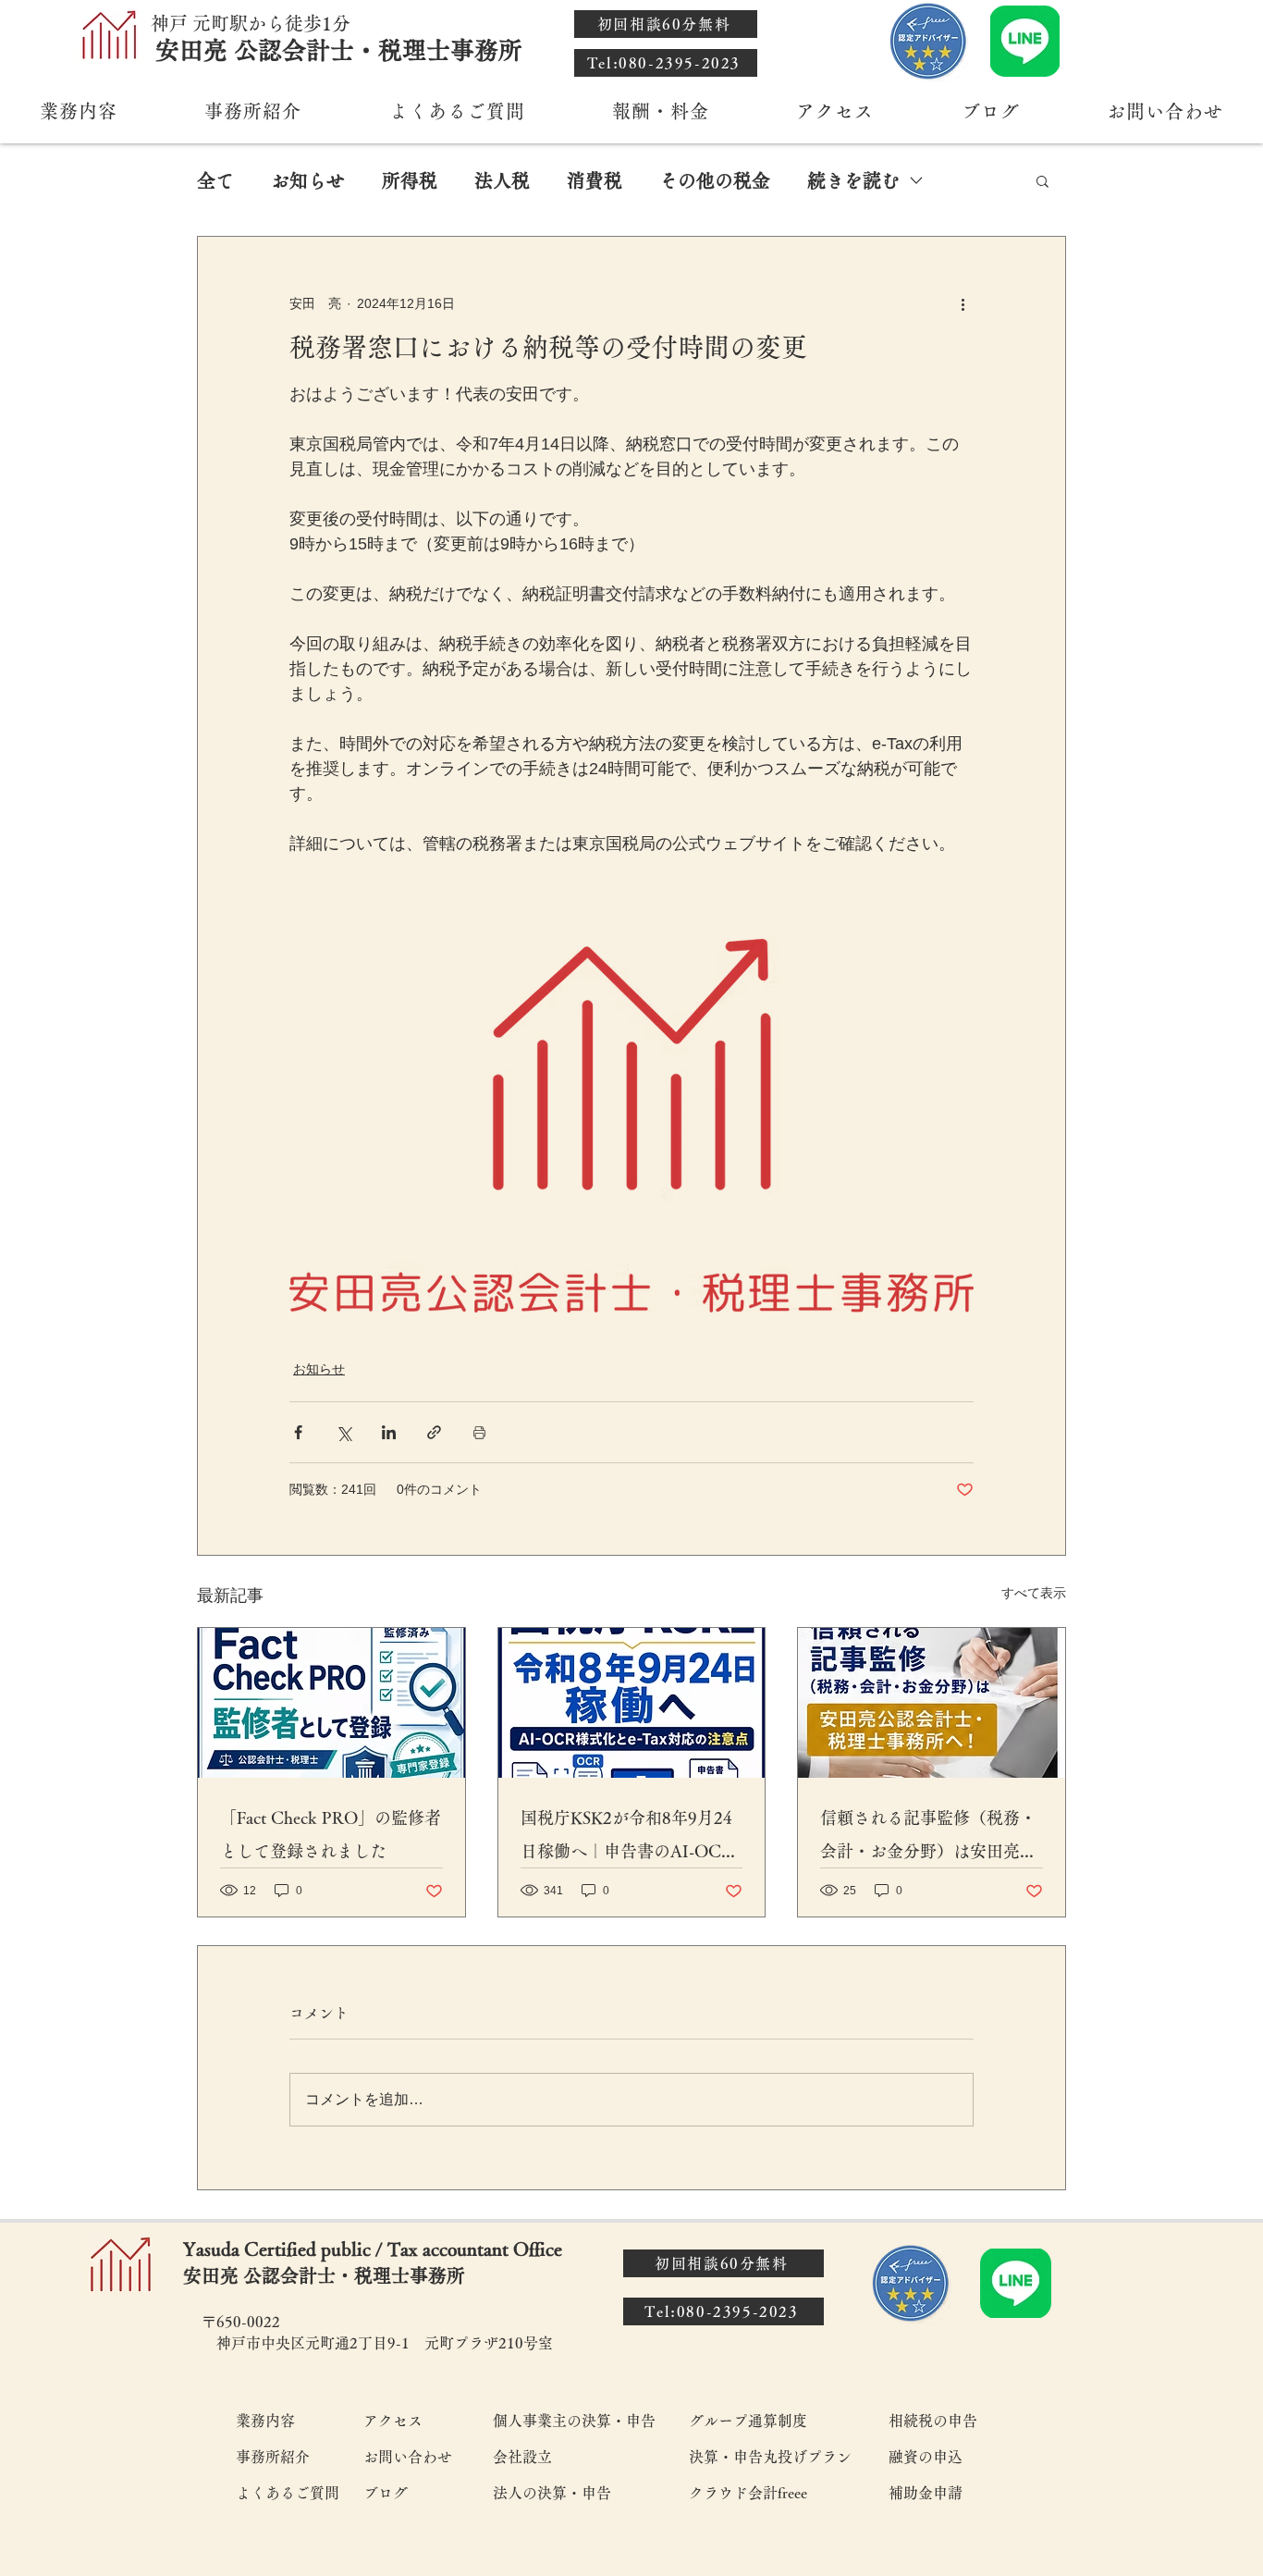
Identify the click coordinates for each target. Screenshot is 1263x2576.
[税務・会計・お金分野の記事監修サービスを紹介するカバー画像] (932, 1703)
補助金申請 (926, 2493)
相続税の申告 (933, 2421)
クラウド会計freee (748, 2493)
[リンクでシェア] (434, 1432)
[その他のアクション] (963, 303)
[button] (1042, 180)
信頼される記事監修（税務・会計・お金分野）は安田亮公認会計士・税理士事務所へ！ (928, 1838)
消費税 (595, 180)
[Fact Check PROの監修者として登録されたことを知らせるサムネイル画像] (331, 1703)
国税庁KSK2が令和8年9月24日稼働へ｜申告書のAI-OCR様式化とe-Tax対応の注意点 (627, 1838)
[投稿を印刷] (479, 1432)
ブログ (386, 2493)
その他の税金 (715, 180)
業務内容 (265, 2421)
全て (215, 180)
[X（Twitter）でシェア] (343, 1432)
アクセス (393, 2421)
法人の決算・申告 (552, 2493)
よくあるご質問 (287, 2493)
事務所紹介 (273, 2457)
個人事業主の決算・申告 (574, 2421)
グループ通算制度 (748, 2421)
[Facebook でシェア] (298, 1432)
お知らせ (308, 180)
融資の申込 (926, 2457)
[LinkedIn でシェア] (389, 1432)
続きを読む (853, 180)
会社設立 (522, 2457)
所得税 (410, 180)
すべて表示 (1034, 1593)
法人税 (502, 180)
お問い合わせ (408, 2457)
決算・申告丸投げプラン (770, 2457)
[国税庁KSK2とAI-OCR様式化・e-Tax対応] (632, 1703)
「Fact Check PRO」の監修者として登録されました (331, 1834)
